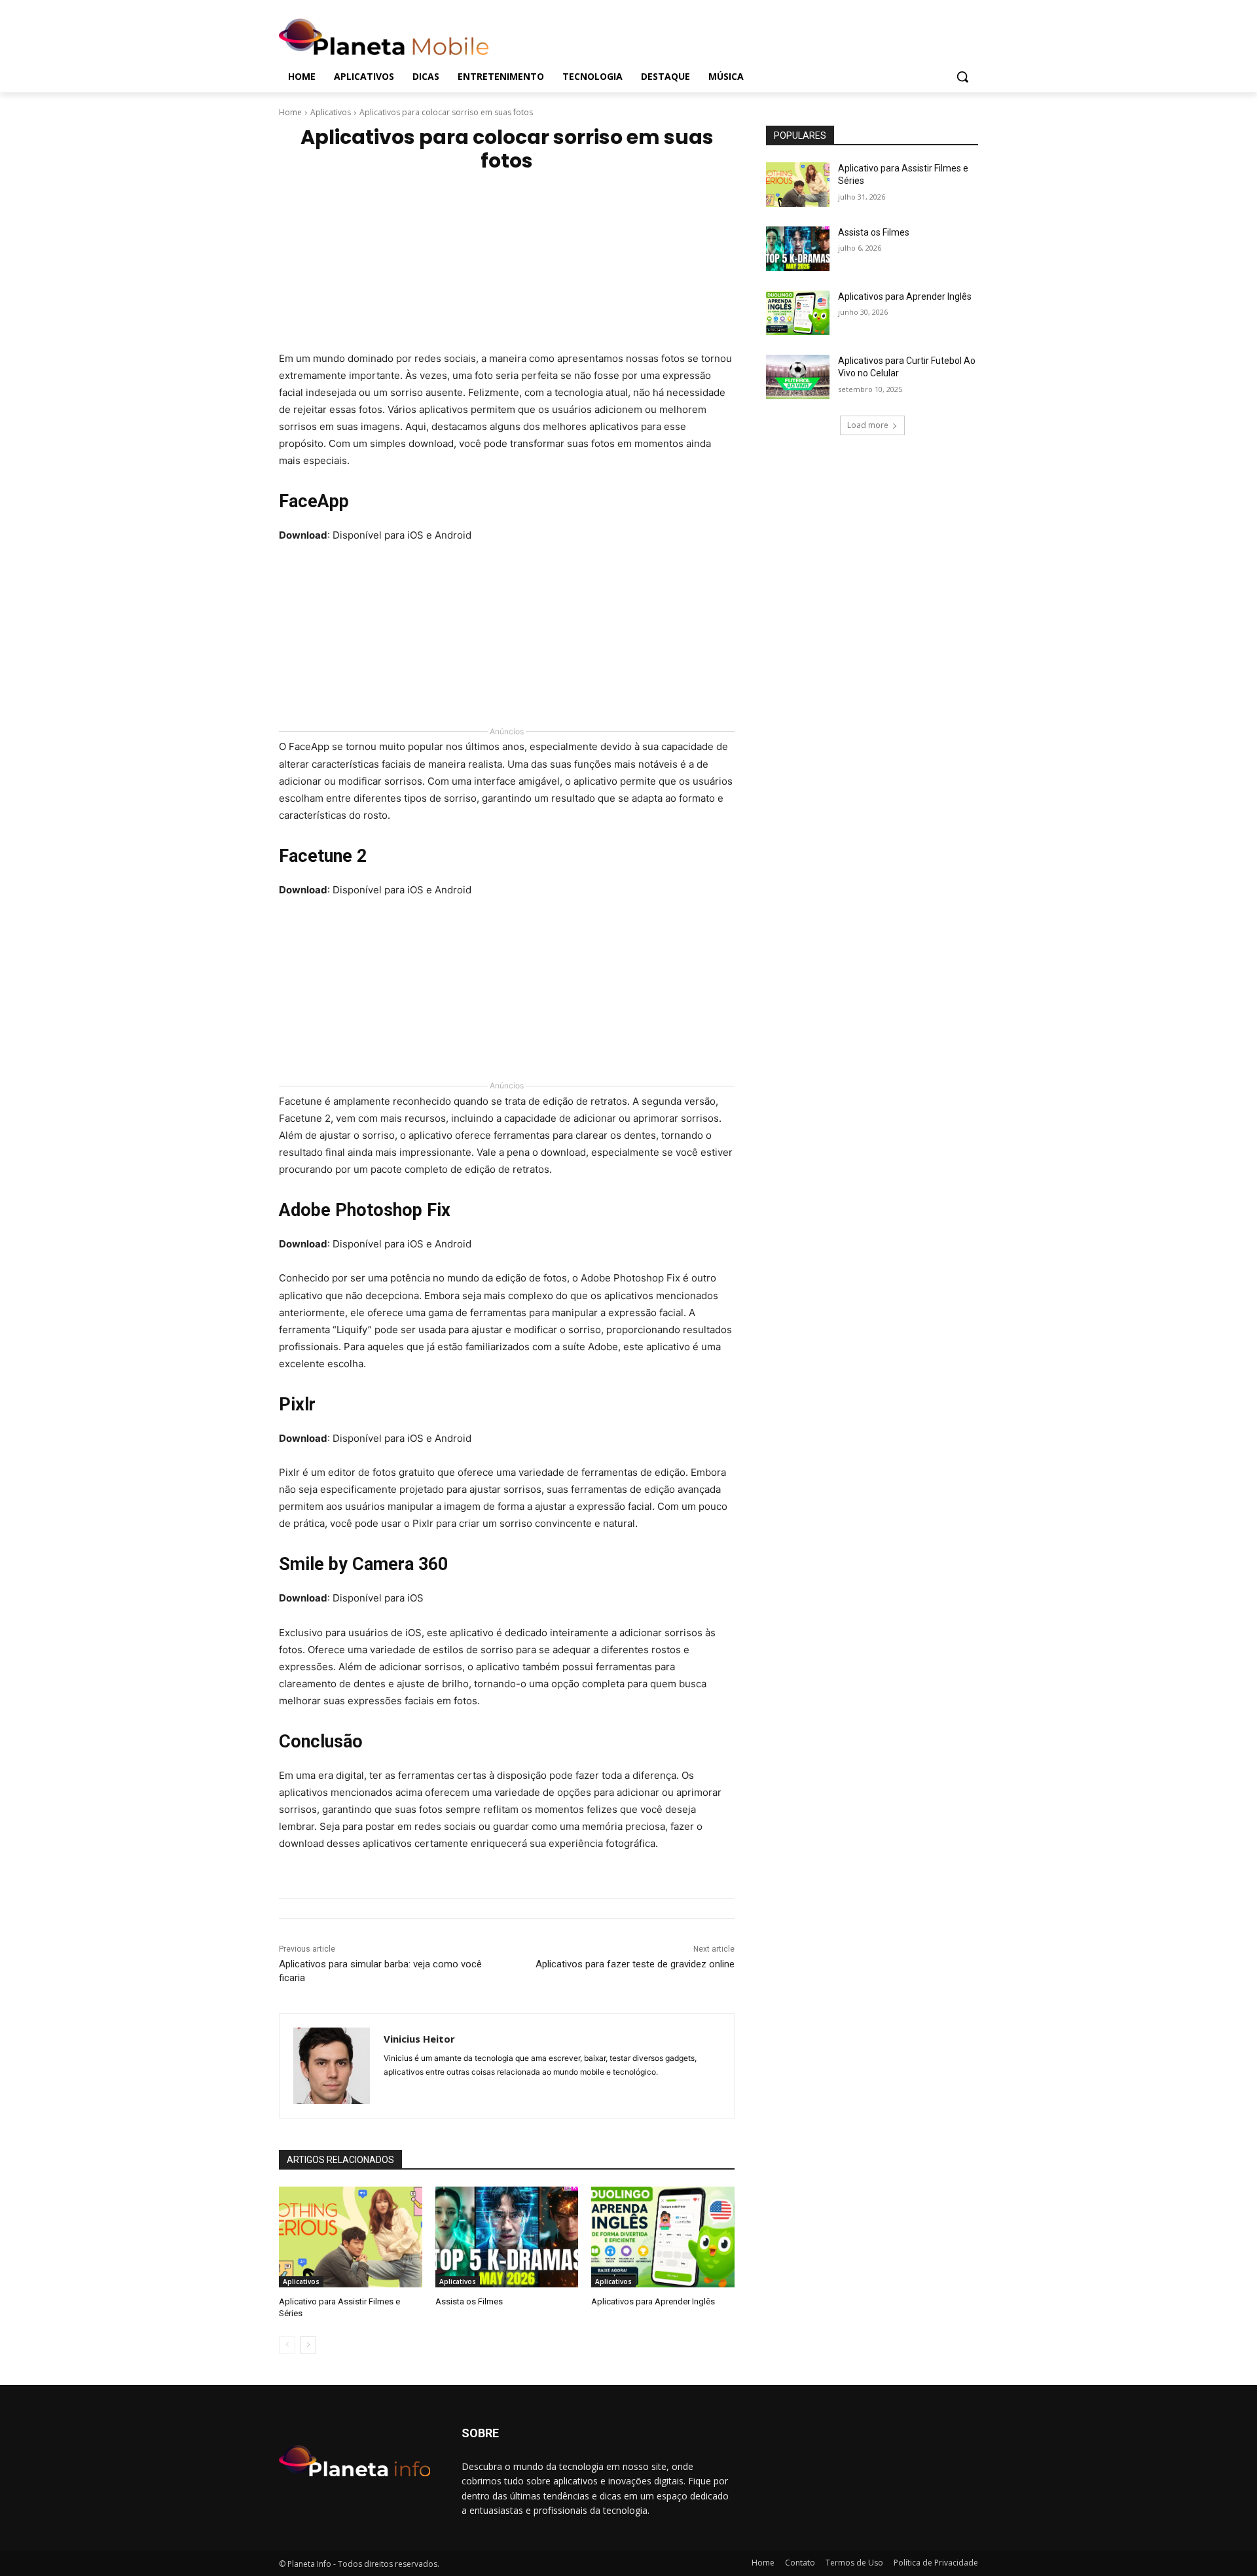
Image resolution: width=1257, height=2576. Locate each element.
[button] (962, 77)
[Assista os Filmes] (507, 2237)
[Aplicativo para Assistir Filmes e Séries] (351, 2237)
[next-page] (308, 2345)
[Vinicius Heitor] (332, 2066)
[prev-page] (287, 2345)
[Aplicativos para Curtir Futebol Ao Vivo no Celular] (798, 377)
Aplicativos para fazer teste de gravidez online (635, 1964)
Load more (868, 425)
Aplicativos (331, 112)
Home (290, 112)
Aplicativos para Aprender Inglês (653, 2301)
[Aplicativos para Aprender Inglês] (663, 2237)
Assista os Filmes (469, 2301)
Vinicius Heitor (419, 2039)
